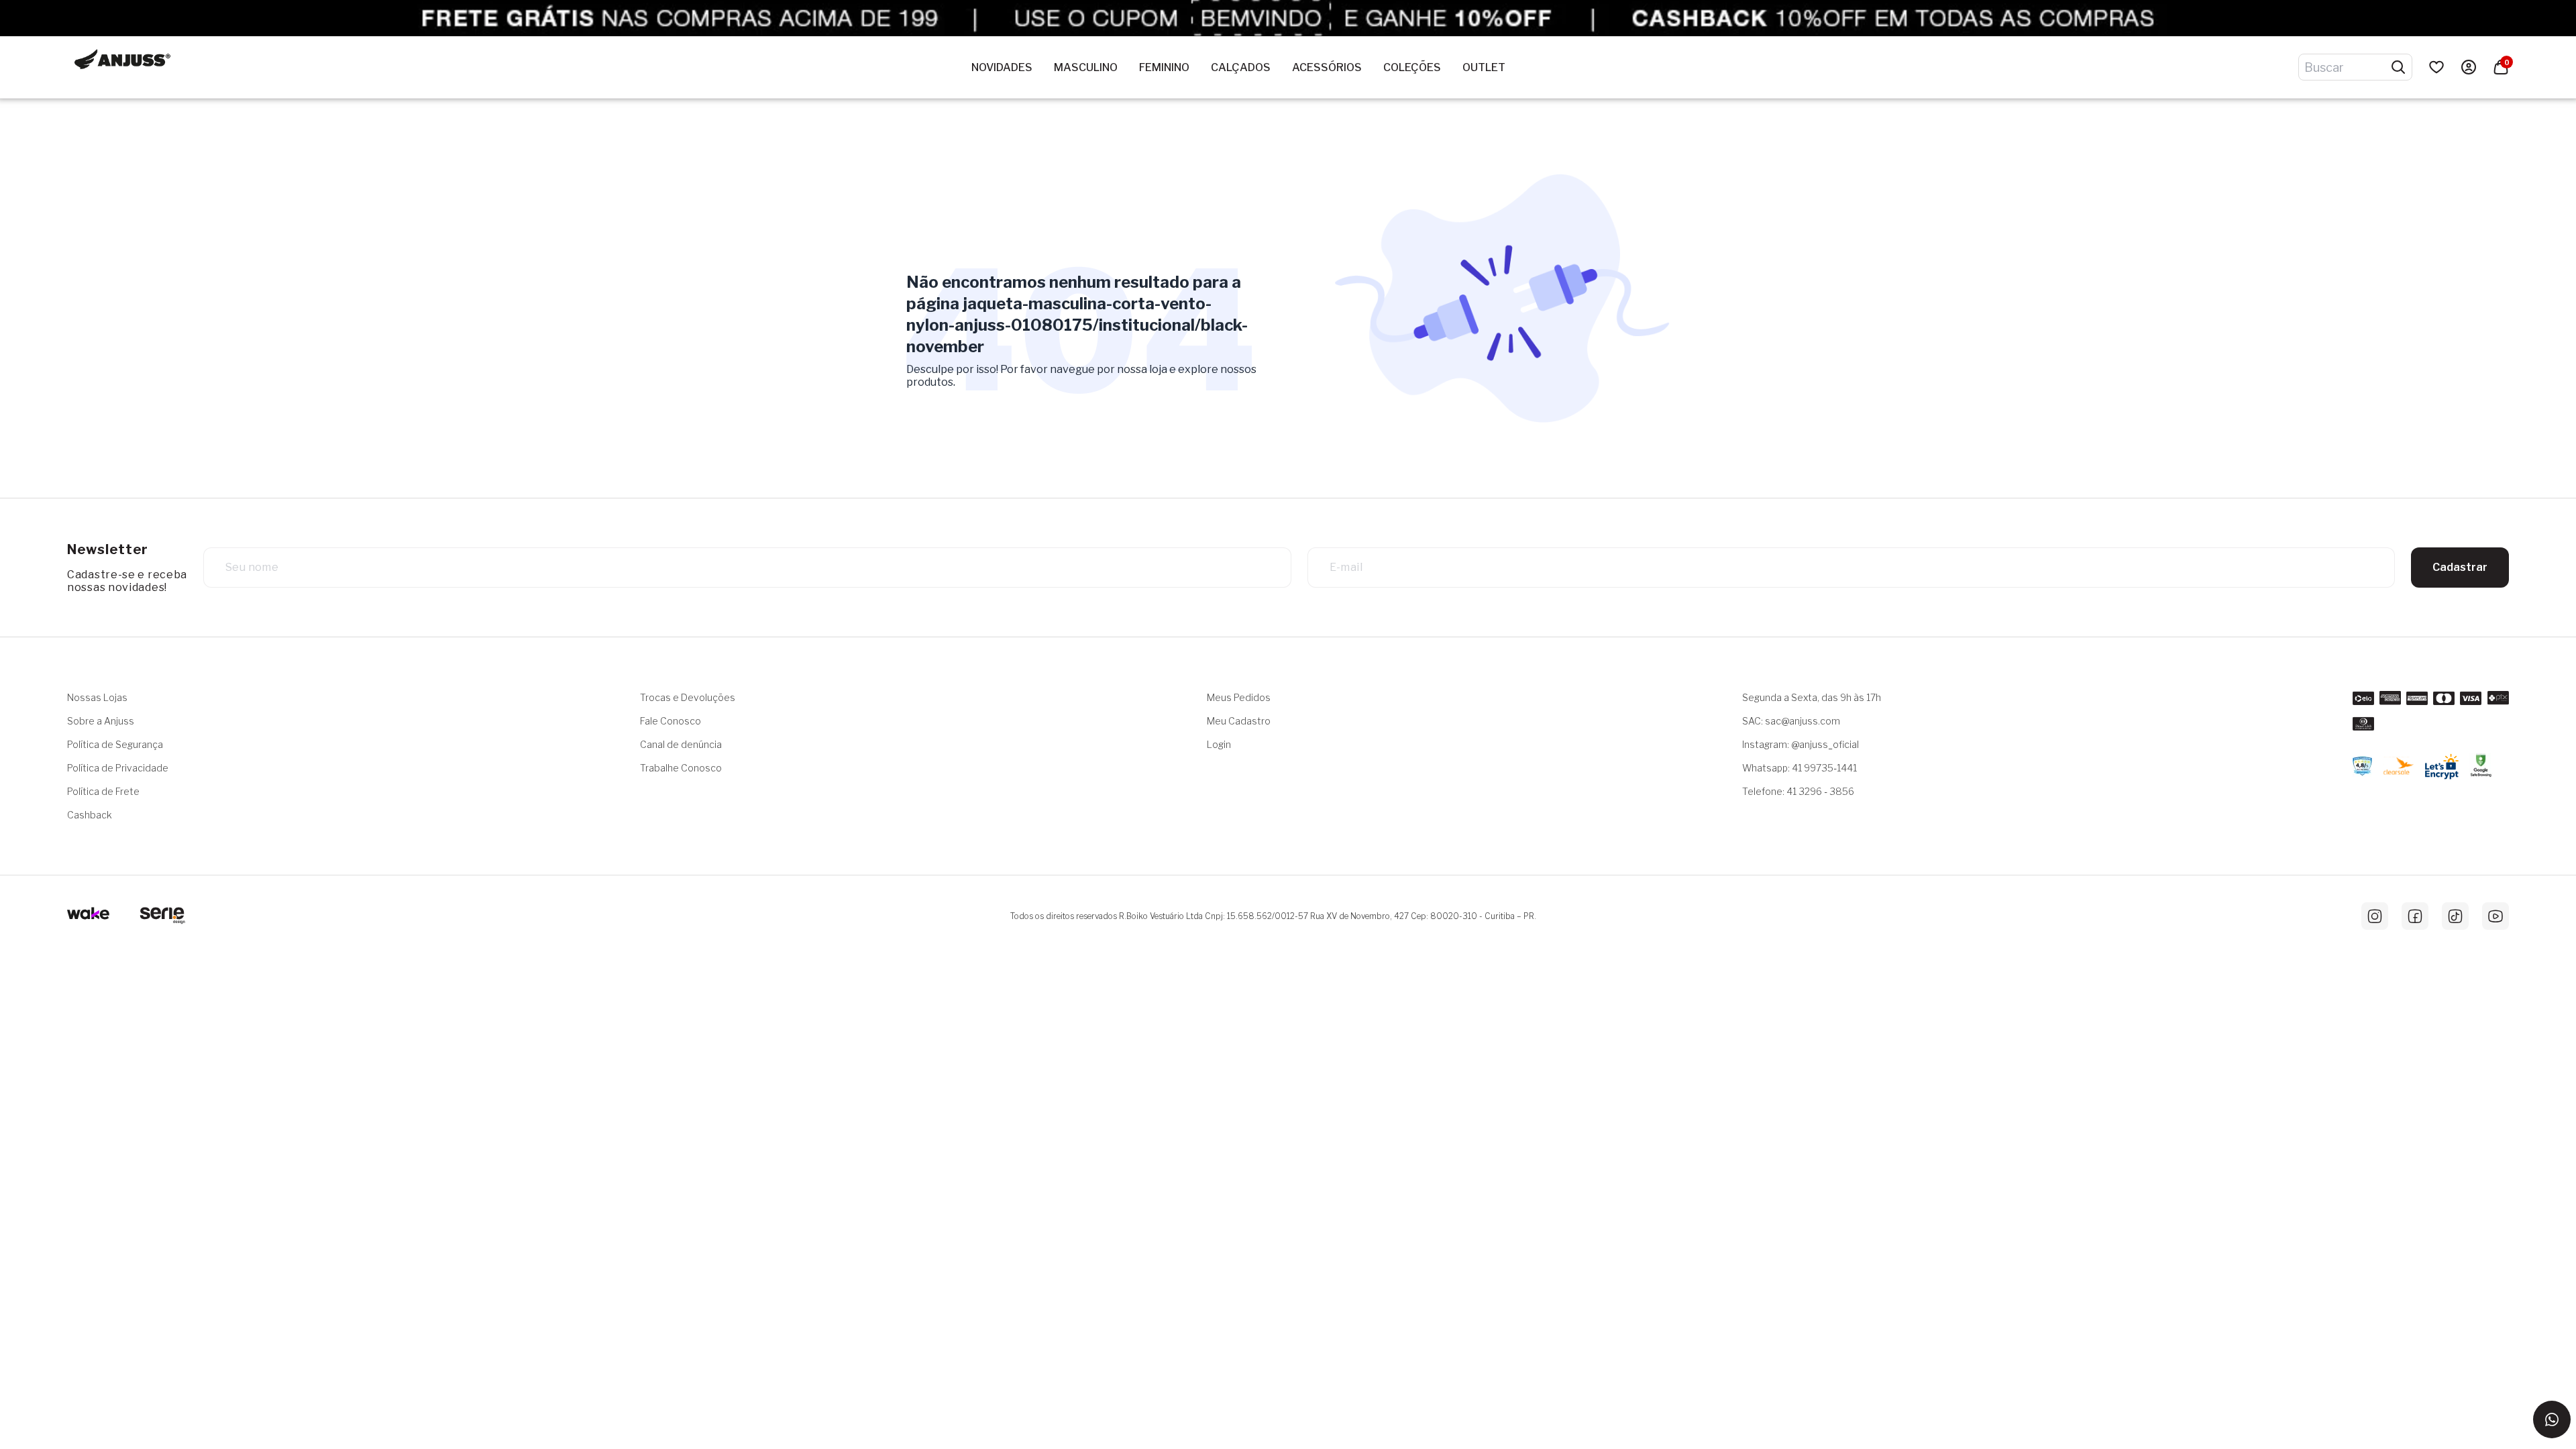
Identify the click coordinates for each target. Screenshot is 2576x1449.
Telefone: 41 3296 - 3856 (1798, 791)
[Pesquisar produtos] (2398, 67)
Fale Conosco (670, 721)
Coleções (1412, 67)
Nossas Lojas (97, 697)
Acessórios (1327, 67)
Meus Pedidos (1239, 697)
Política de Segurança (115, 744)
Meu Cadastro (1239, 721)
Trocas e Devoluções (688, 697)
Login (1219, 744)
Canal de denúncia (681, 744)
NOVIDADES (1002, 67)
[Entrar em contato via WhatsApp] (2552, 1419)
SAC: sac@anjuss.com (1791, 721)
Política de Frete (103, 791)
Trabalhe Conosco (681, 768)
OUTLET (1484, 67)
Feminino (1164, 67)
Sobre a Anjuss (101, 721)
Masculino (1086, 67)
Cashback (90, 815)
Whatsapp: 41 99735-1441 (1800, 768)
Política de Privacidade (118, 768)
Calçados (1241, 67)
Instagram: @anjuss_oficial (1801, 744)
